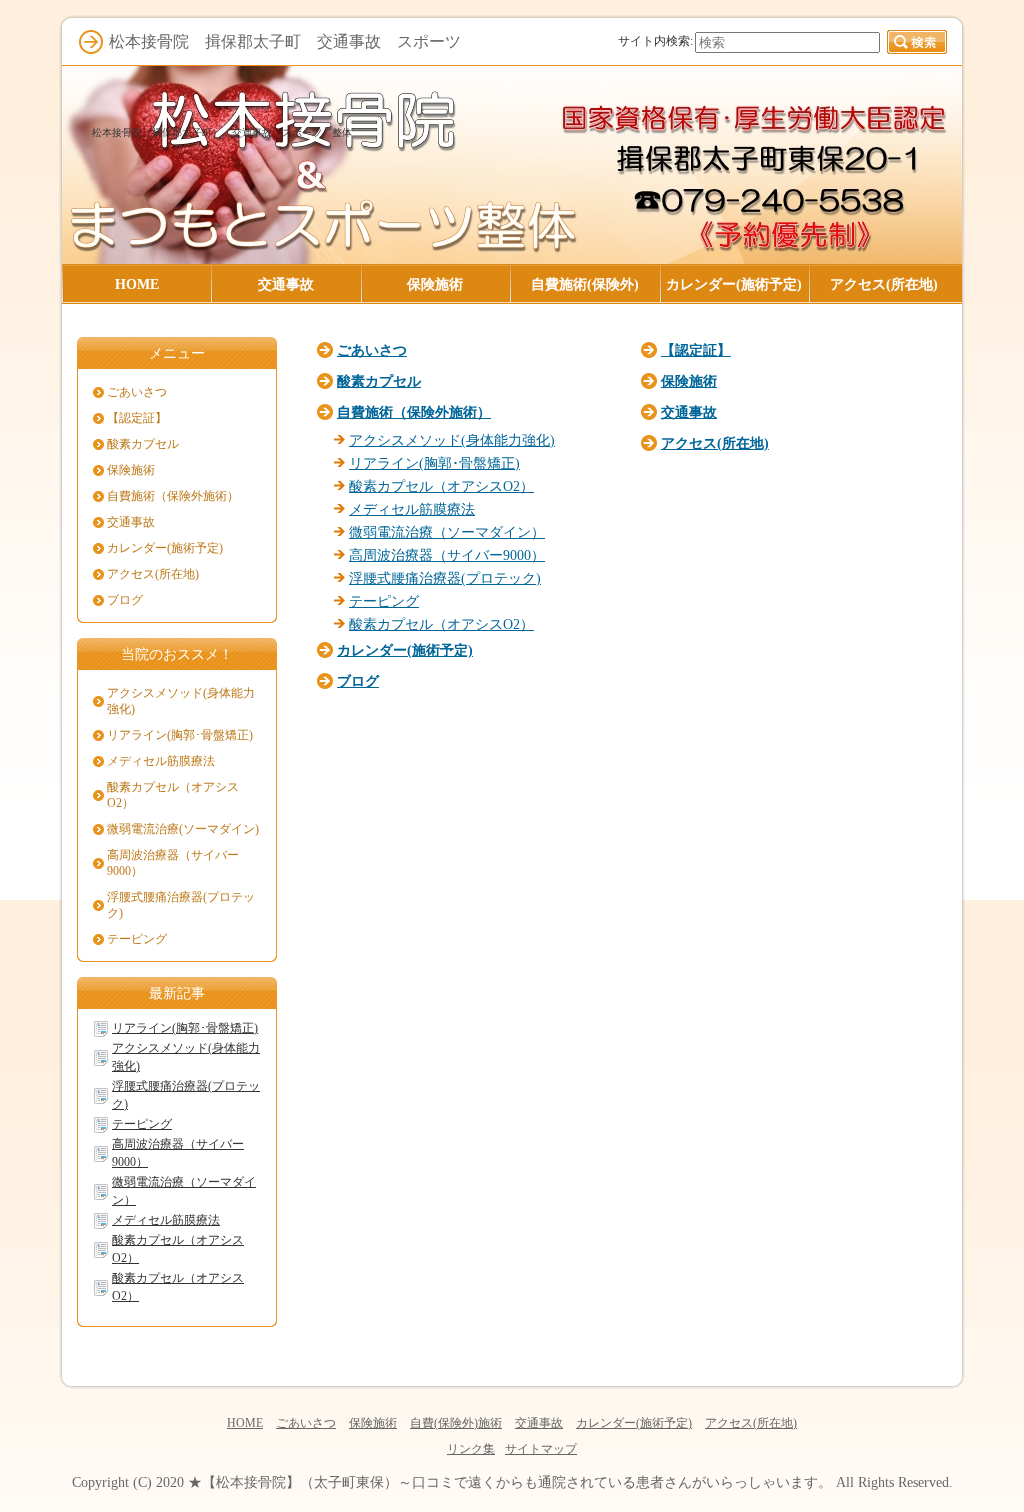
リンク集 (471, 1449)
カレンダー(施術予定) (405, 650)
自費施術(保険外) (585, 284)
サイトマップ (541, 1449)
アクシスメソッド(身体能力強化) (452, 440)
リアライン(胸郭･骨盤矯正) (434, 463)
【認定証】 (696, 350)
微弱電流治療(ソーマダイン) (183, 829)
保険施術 (689, 381)
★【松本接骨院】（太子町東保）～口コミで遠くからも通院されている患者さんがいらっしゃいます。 (510, 1482)
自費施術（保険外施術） (414, 412)
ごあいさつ (372, 350)
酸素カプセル (379, 381)
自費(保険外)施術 (456, 1423)
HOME (245, 1423)
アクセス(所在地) (715, 443)
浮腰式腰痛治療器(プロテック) (445, 578)
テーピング (384, 601)
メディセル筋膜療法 (412, 509)
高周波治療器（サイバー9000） (447, 555)
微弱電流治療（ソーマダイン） (447, 532)
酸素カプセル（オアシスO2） (441, 486)
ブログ (358, 681)
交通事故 (689, 412)
